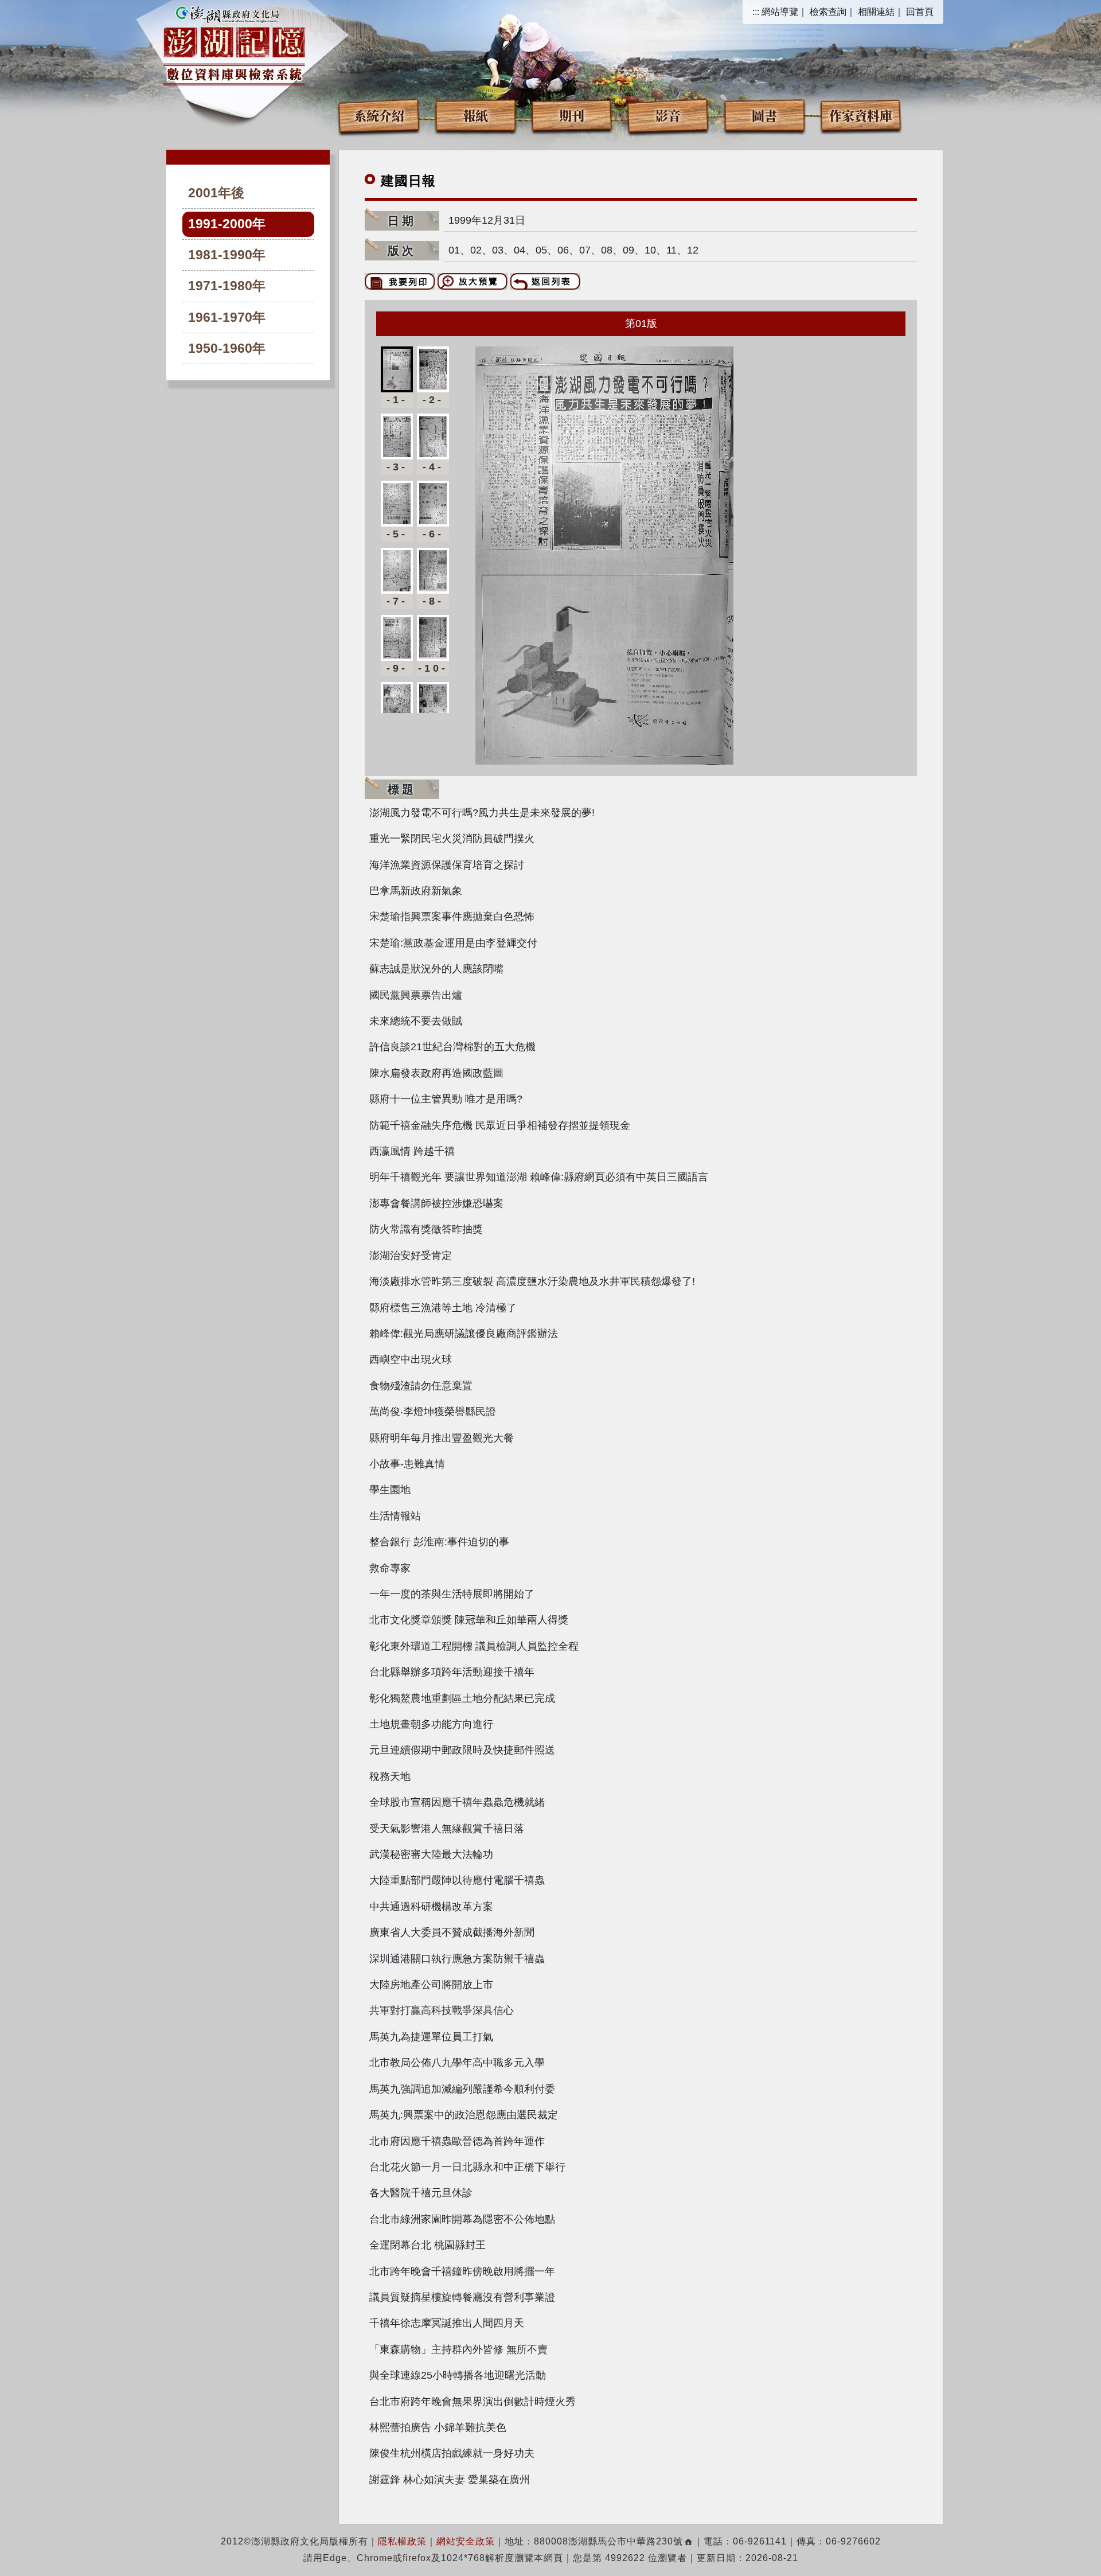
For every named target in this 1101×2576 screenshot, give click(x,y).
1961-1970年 (227, 317)
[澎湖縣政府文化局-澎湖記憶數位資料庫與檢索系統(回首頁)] (234, 44)
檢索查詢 (828, 12)
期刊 (572, 115)
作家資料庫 (861, 115)
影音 (668, 115)
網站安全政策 (466, 2541)
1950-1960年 (227, 348)
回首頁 (920, 12)
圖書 (764, 115)
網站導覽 (780, 12)
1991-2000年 (227, 224)
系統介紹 (379, 115)
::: (756, 12)
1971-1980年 (227, 286)
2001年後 (216, 193)
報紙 (475, 115)
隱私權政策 (402, 2541)
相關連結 (876, 12)
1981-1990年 (227, 255)
